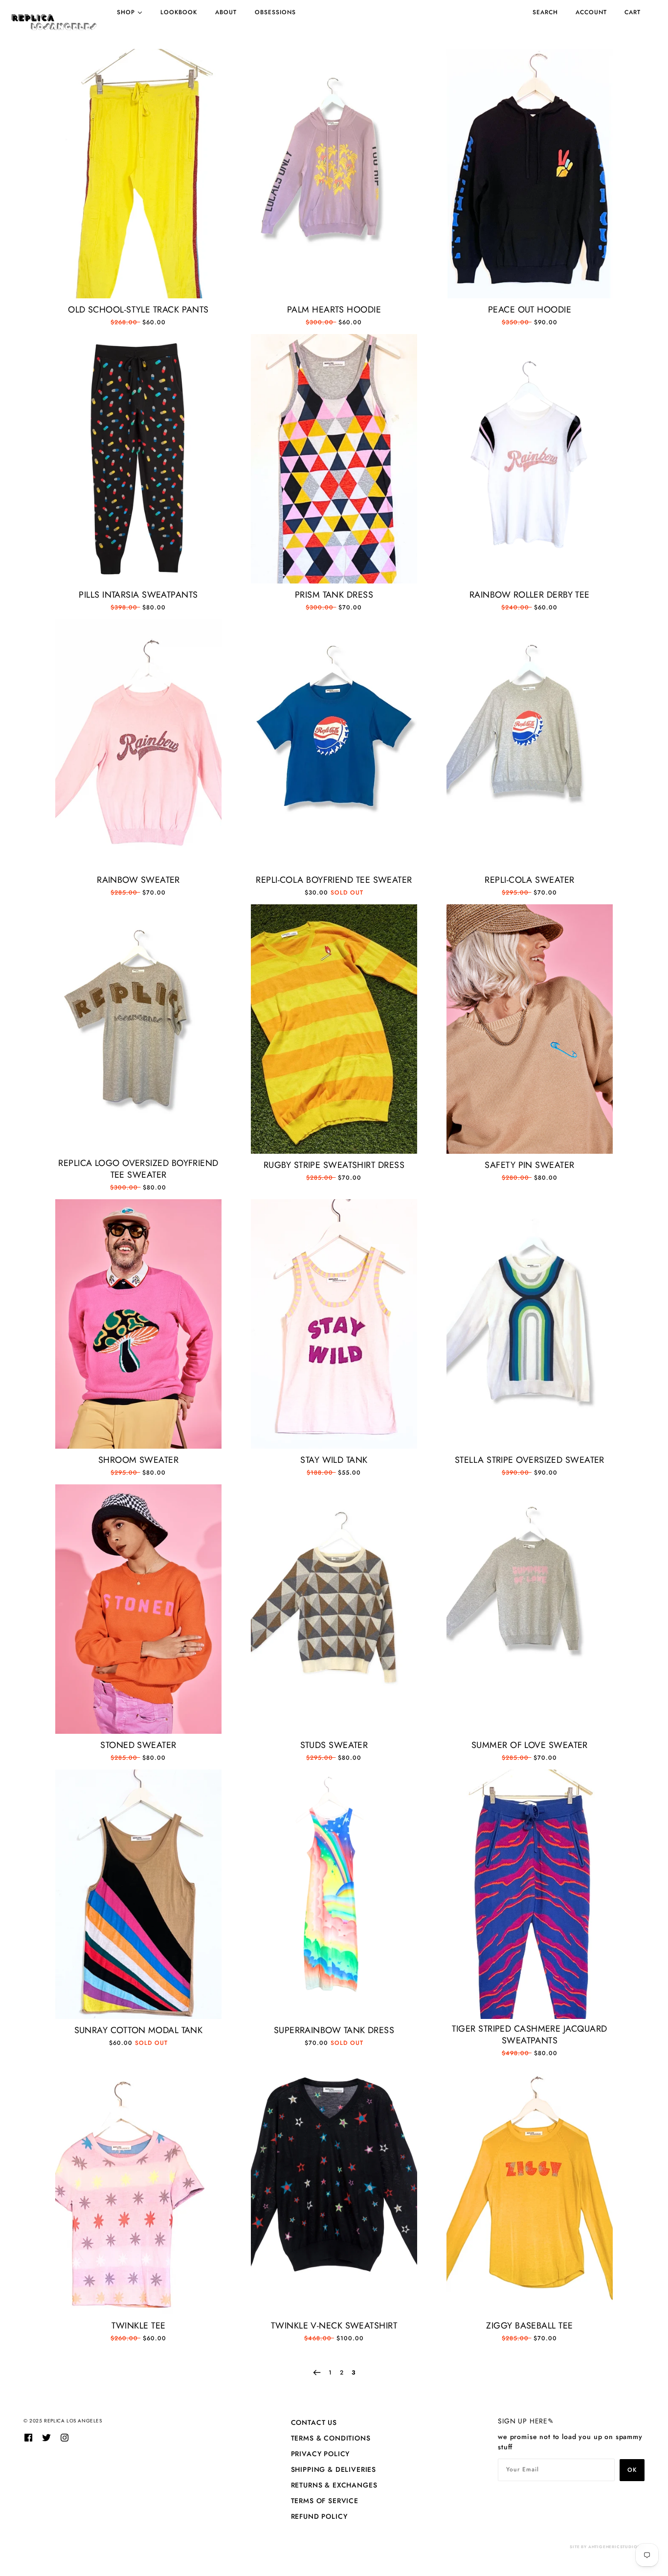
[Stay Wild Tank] (334, 1324)
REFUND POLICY (319, 2516)
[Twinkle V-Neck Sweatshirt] (334, 2190)
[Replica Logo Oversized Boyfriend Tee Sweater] (138, 1029)
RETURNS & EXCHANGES (334, 2485)
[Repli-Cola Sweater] (530, 744)
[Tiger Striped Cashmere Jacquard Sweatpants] (530, 1894)
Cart (633, 12)
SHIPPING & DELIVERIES (334, 2469)
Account (591, 12)
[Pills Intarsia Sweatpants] (138, 459)
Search (545, 12)
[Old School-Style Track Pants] (138, 174)
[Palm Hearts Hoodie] (334, 174)
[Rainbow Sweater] (138, 744)
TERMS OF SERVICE (325, 2501)
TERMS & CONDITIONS (331, 2438)
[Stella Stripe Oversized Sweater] (530, 1324)
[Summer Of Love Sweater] (530, 1609)
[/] (54, 22)
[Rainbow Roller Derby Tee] (530, 459)
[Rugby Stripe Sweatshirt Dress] (334, 1029)
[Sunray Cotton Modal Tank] (138, 1894)
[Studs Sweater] (334, 1609)
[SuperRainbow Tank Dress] (334, 1894)
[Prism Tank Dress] (334, 459)
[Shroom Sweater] (138, 1324)
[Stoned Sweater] (138, 1609)
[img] (28, 2437)
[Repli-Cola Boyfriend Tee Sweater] (334, 744)
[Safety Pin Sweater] (530, 1029)
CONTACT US (314, 2422)
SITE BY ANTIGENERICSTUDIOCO (607, 2547)
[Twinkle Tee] (138, 2190)
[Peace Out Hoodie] (530, 174)
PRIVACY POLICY (321, 2454)
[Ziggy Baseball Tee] (530, 2190)
